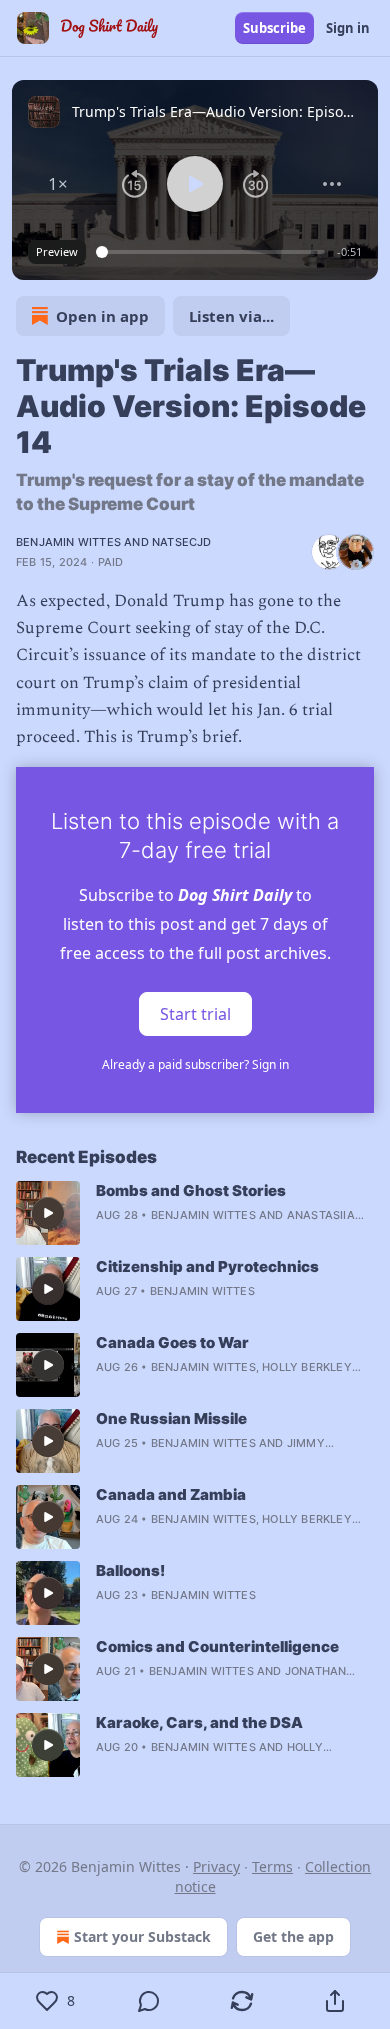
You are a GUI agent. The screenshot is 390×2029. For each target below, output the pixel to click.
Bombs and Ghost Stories (191, 1190)
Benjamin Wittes (68, 542)
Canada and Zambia (171, 1494)
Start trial (195, 1014)
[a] (48, 1213)
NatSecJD (182, 542)
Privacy (216, 1866)
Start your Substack (142, 1936)
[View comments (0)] (148, 2001)
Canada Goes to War (172, 1342)
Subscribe (274, 28)
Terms (272, 1866)
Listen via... (231, 316)
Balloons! (130, 1570)
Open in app (102, 316)
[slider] (213, 252)
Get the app (293, 1936)
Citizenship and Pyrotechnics (207, 1266)
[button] (58, 184)
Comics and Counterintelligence (217, 1646)
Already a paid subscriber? (195, 1064)
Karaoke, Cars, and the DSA (199, 1722)
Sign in (348, 28)
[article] (195, 1213)
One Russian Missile (171, 1418)
